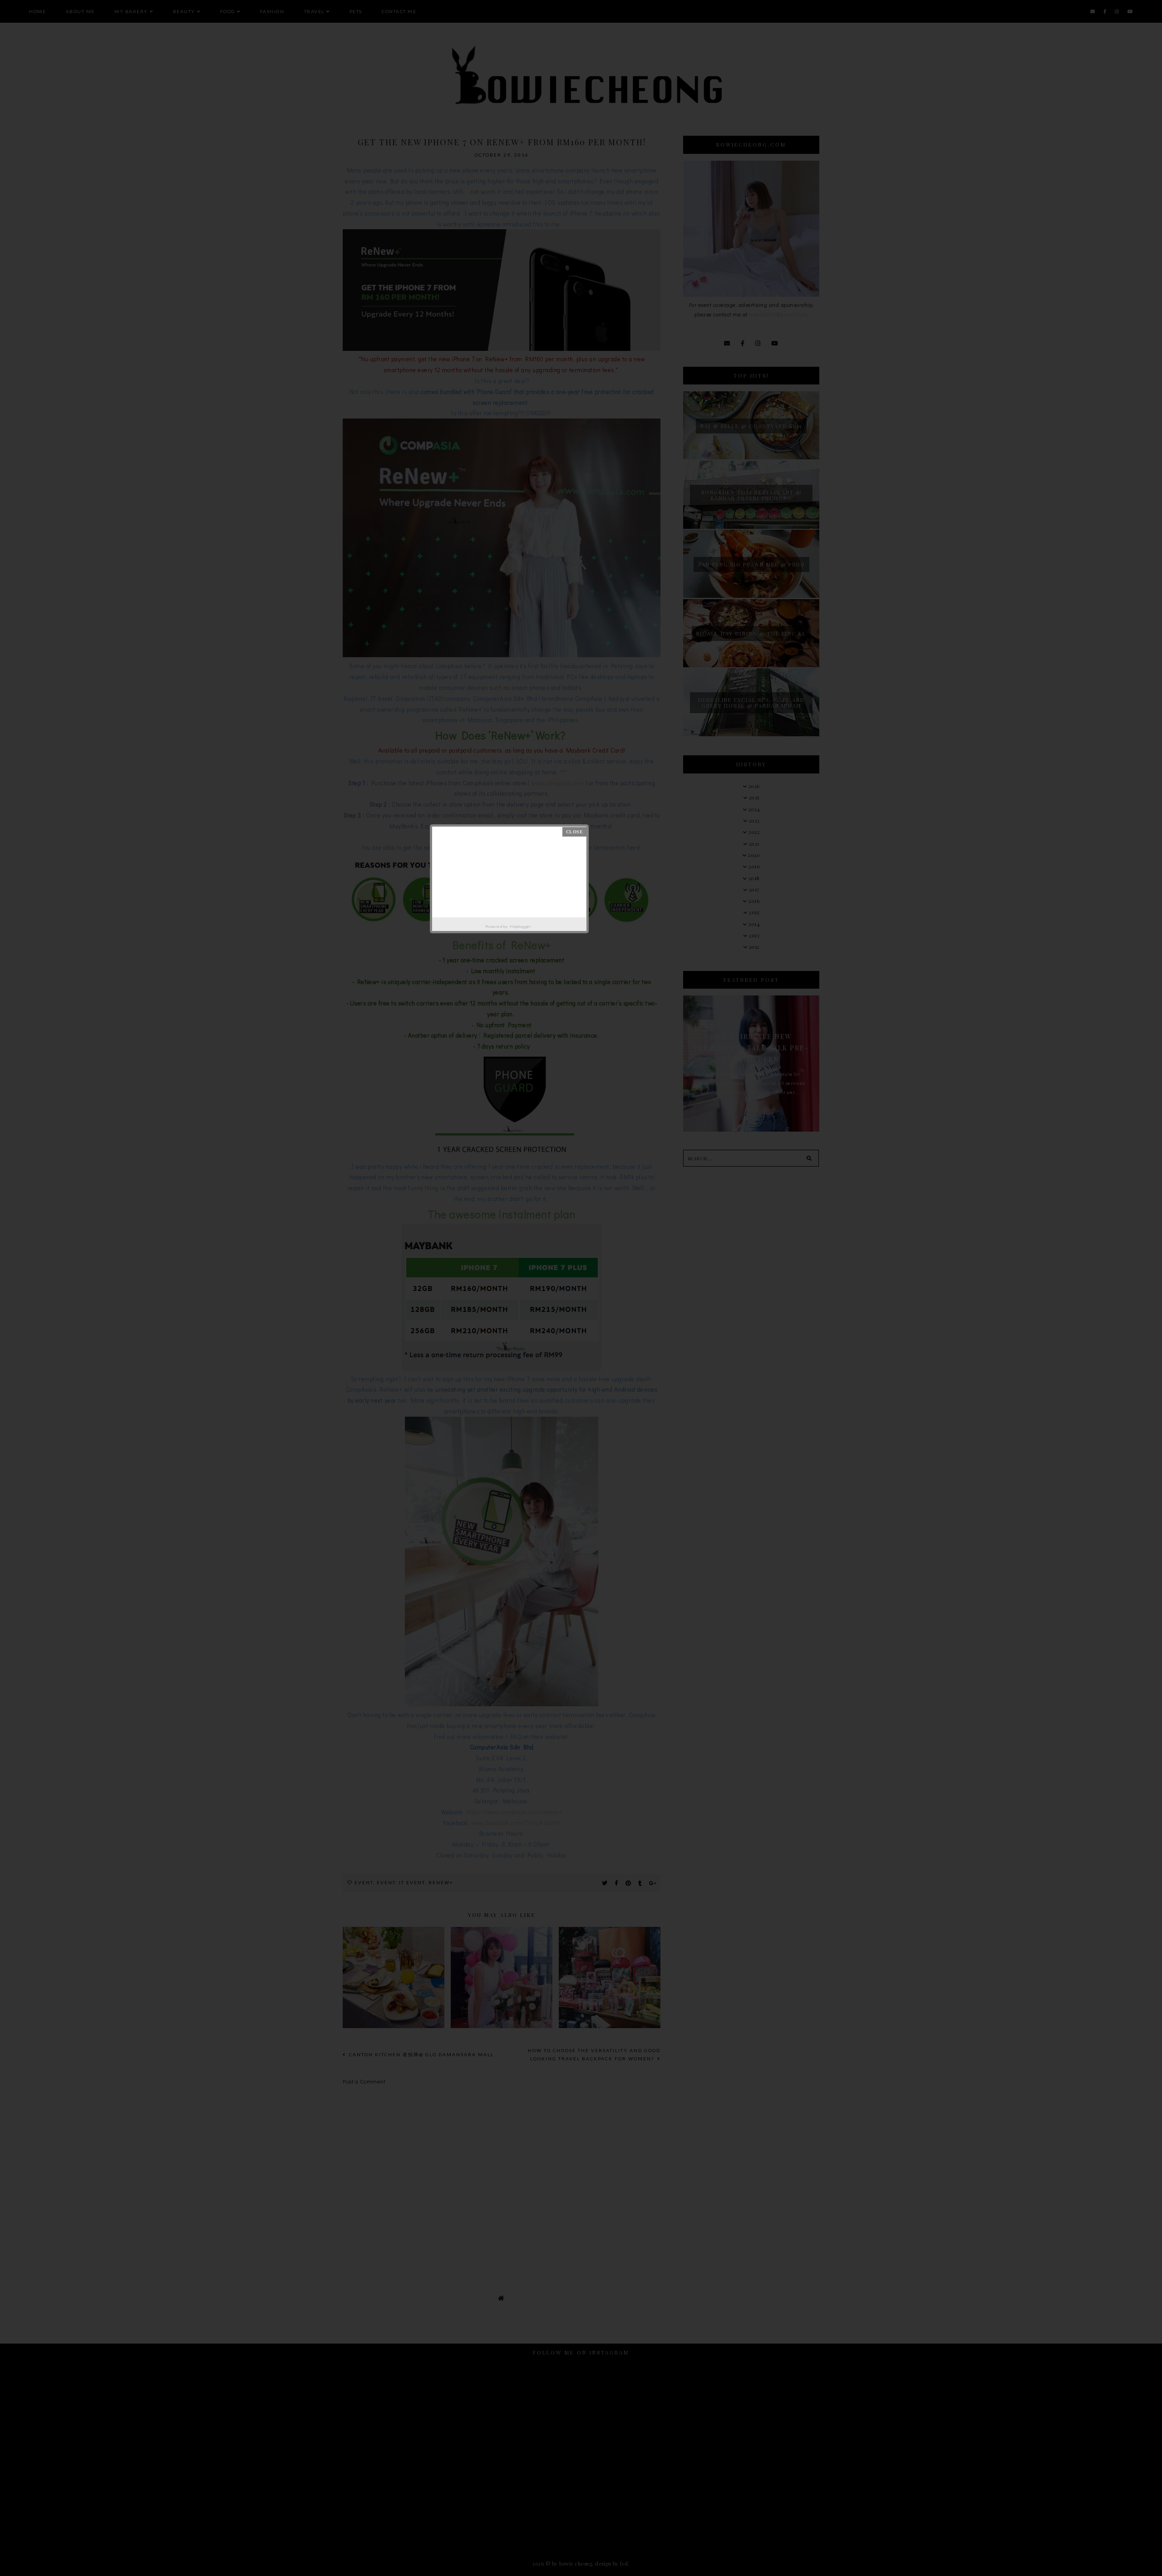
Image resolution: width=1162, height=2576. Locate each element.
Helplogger (520, 926)
